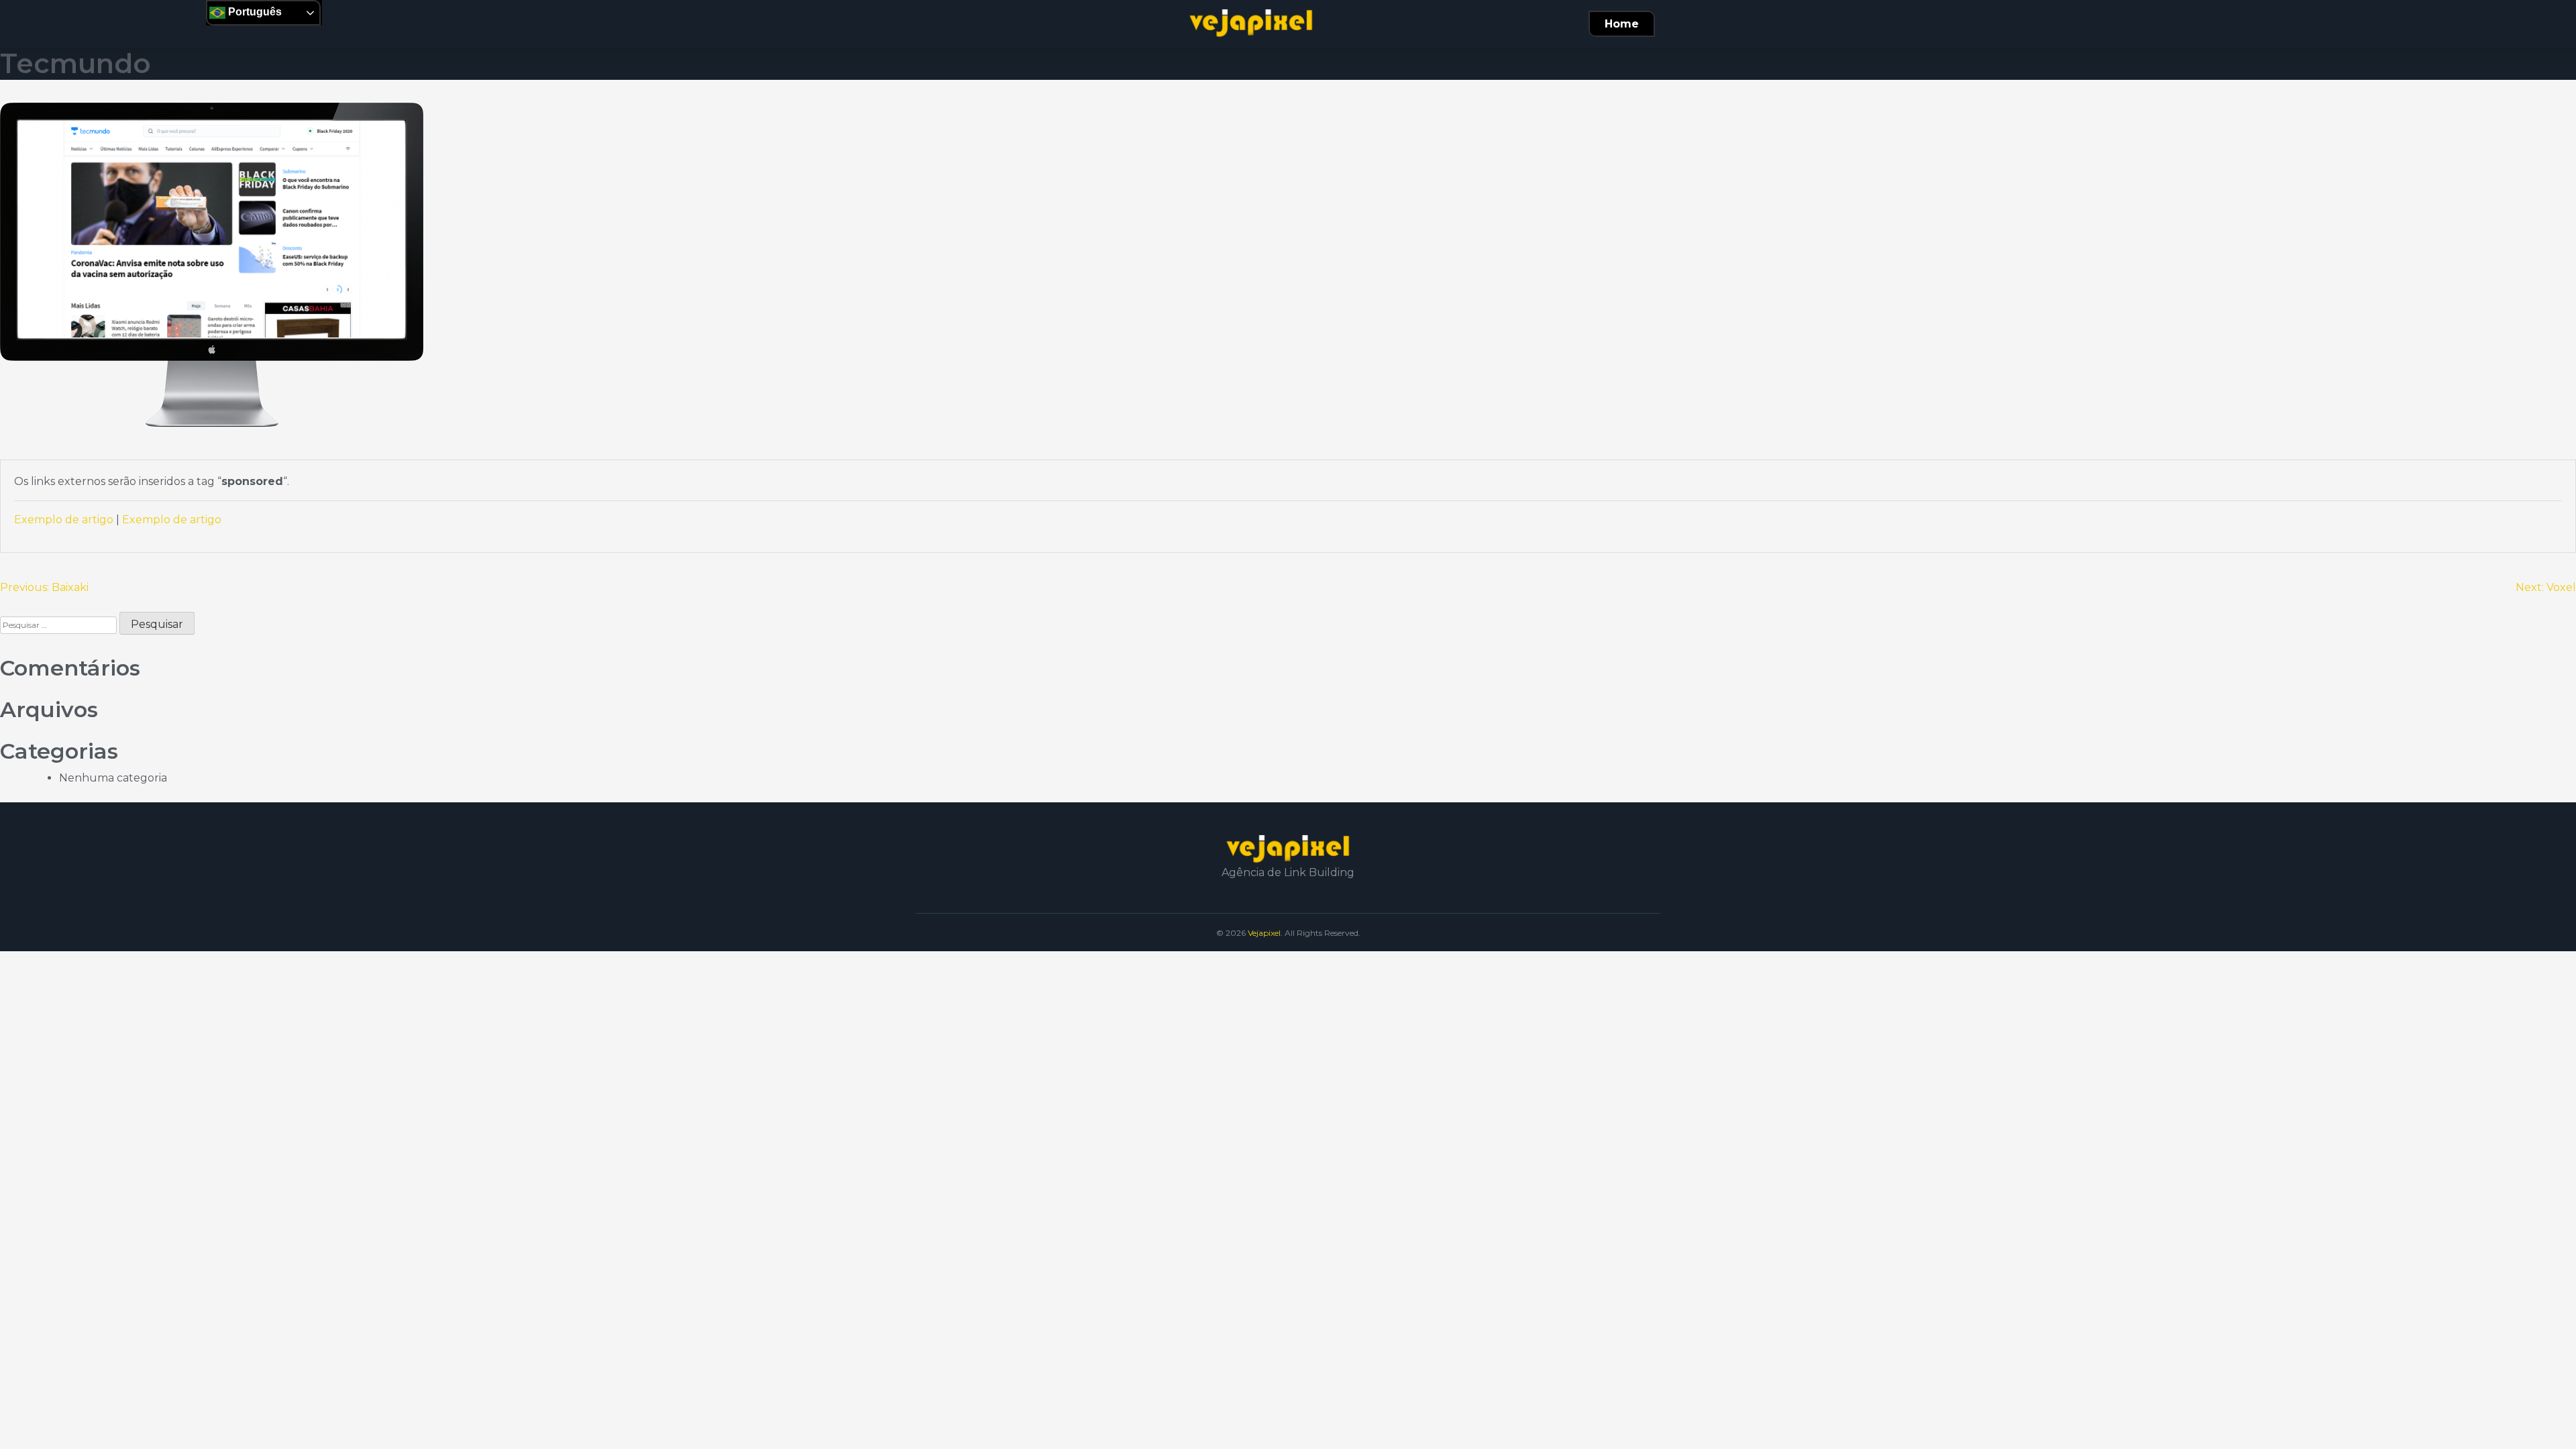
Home (1622, 24)
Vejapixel (1264, 933)
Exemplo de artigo (64, 520)
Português (254, 12)
